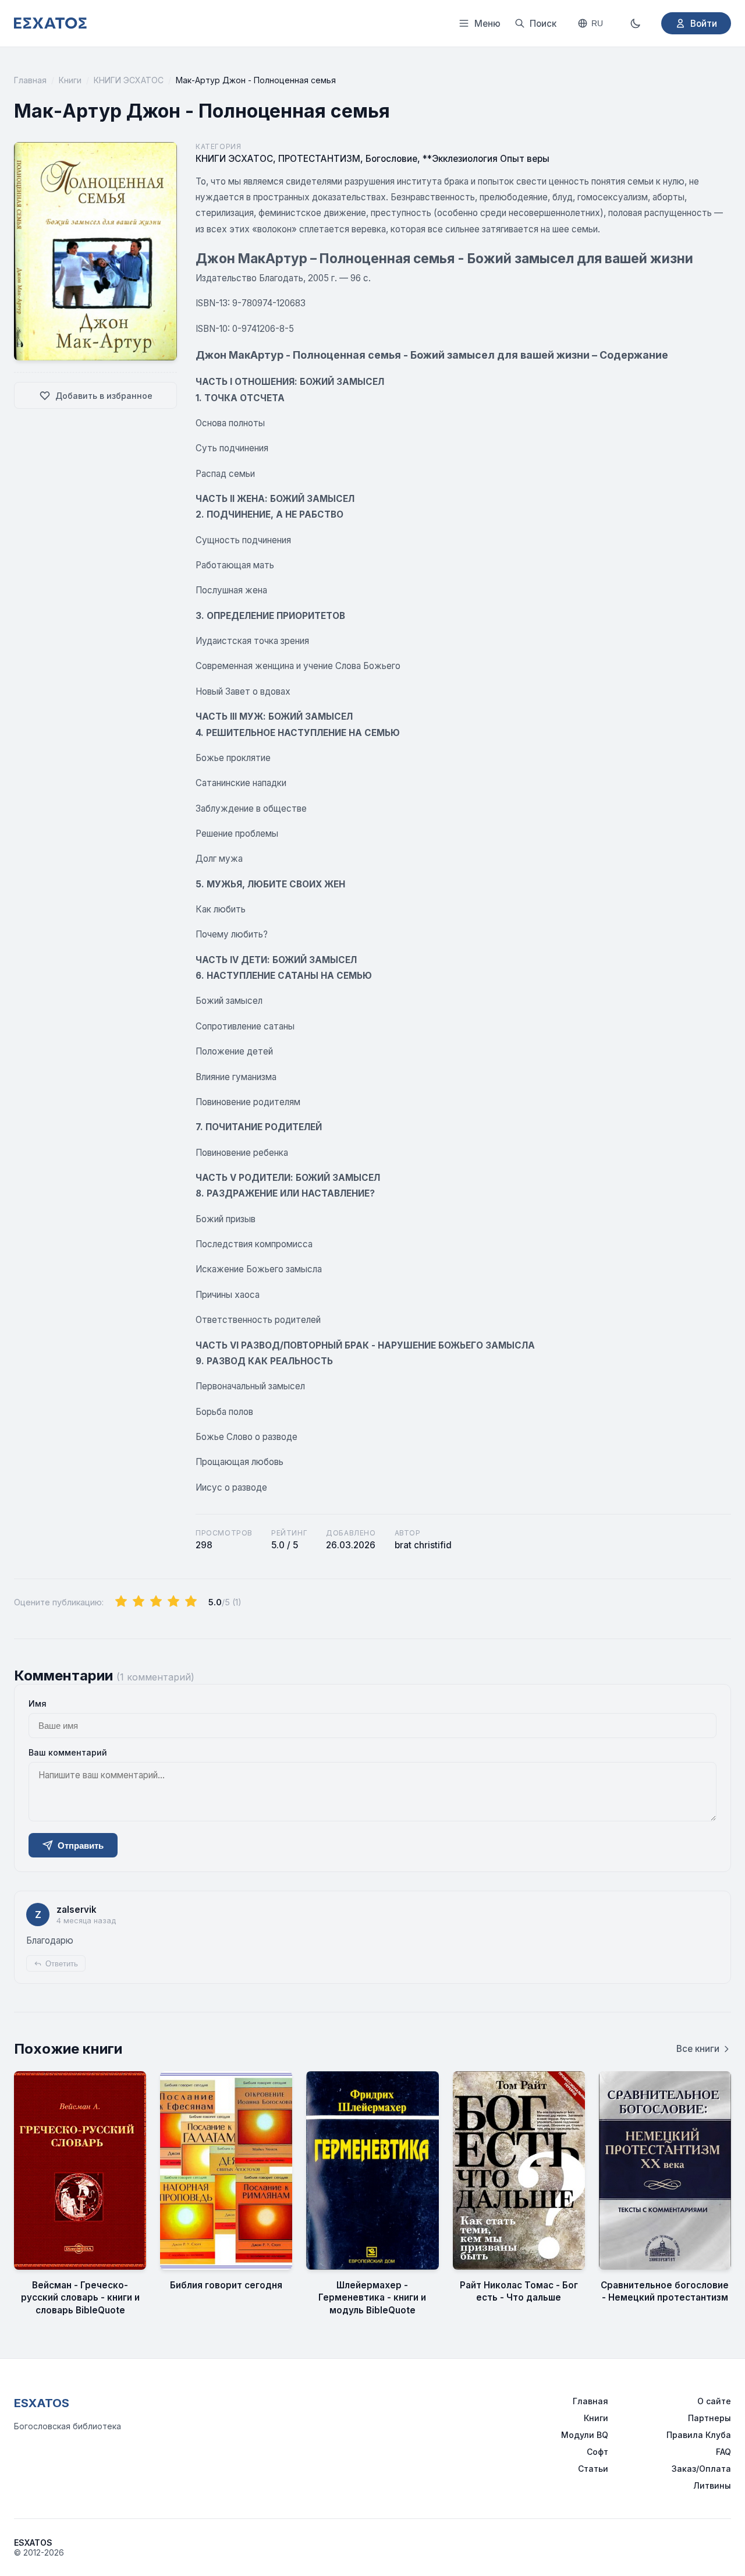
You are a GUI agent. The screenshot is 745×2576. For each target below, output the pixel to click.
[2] (139, 1602)
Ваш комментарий (68, 1752)
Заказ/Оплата (701, 2469)
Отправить (81, 1846)
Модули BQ (585, 2435)
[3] (156, 1602)
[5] (191, 1602)
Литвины (712, 2485)
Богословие (391, 159)
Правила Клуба (699, 2435)
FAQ (723, 2452)
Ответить (62, 1964)
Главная (30, 80)
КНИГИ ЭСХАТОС (129, 80)
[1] (121, 1602)
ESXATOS (42, 2403)
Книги (70, 80)
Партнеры (709, 2418)
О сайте (714, 2401)
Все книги (698, 2049)
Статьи (593, 2469)
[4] (173, 1602)
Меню (487, 24)
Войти (704, 24)
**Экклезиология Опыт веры (486, 159)
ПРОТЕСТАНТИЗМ (319, 159)
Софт (597, 2452)
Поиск (543, 24)
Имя (38, 1703)
